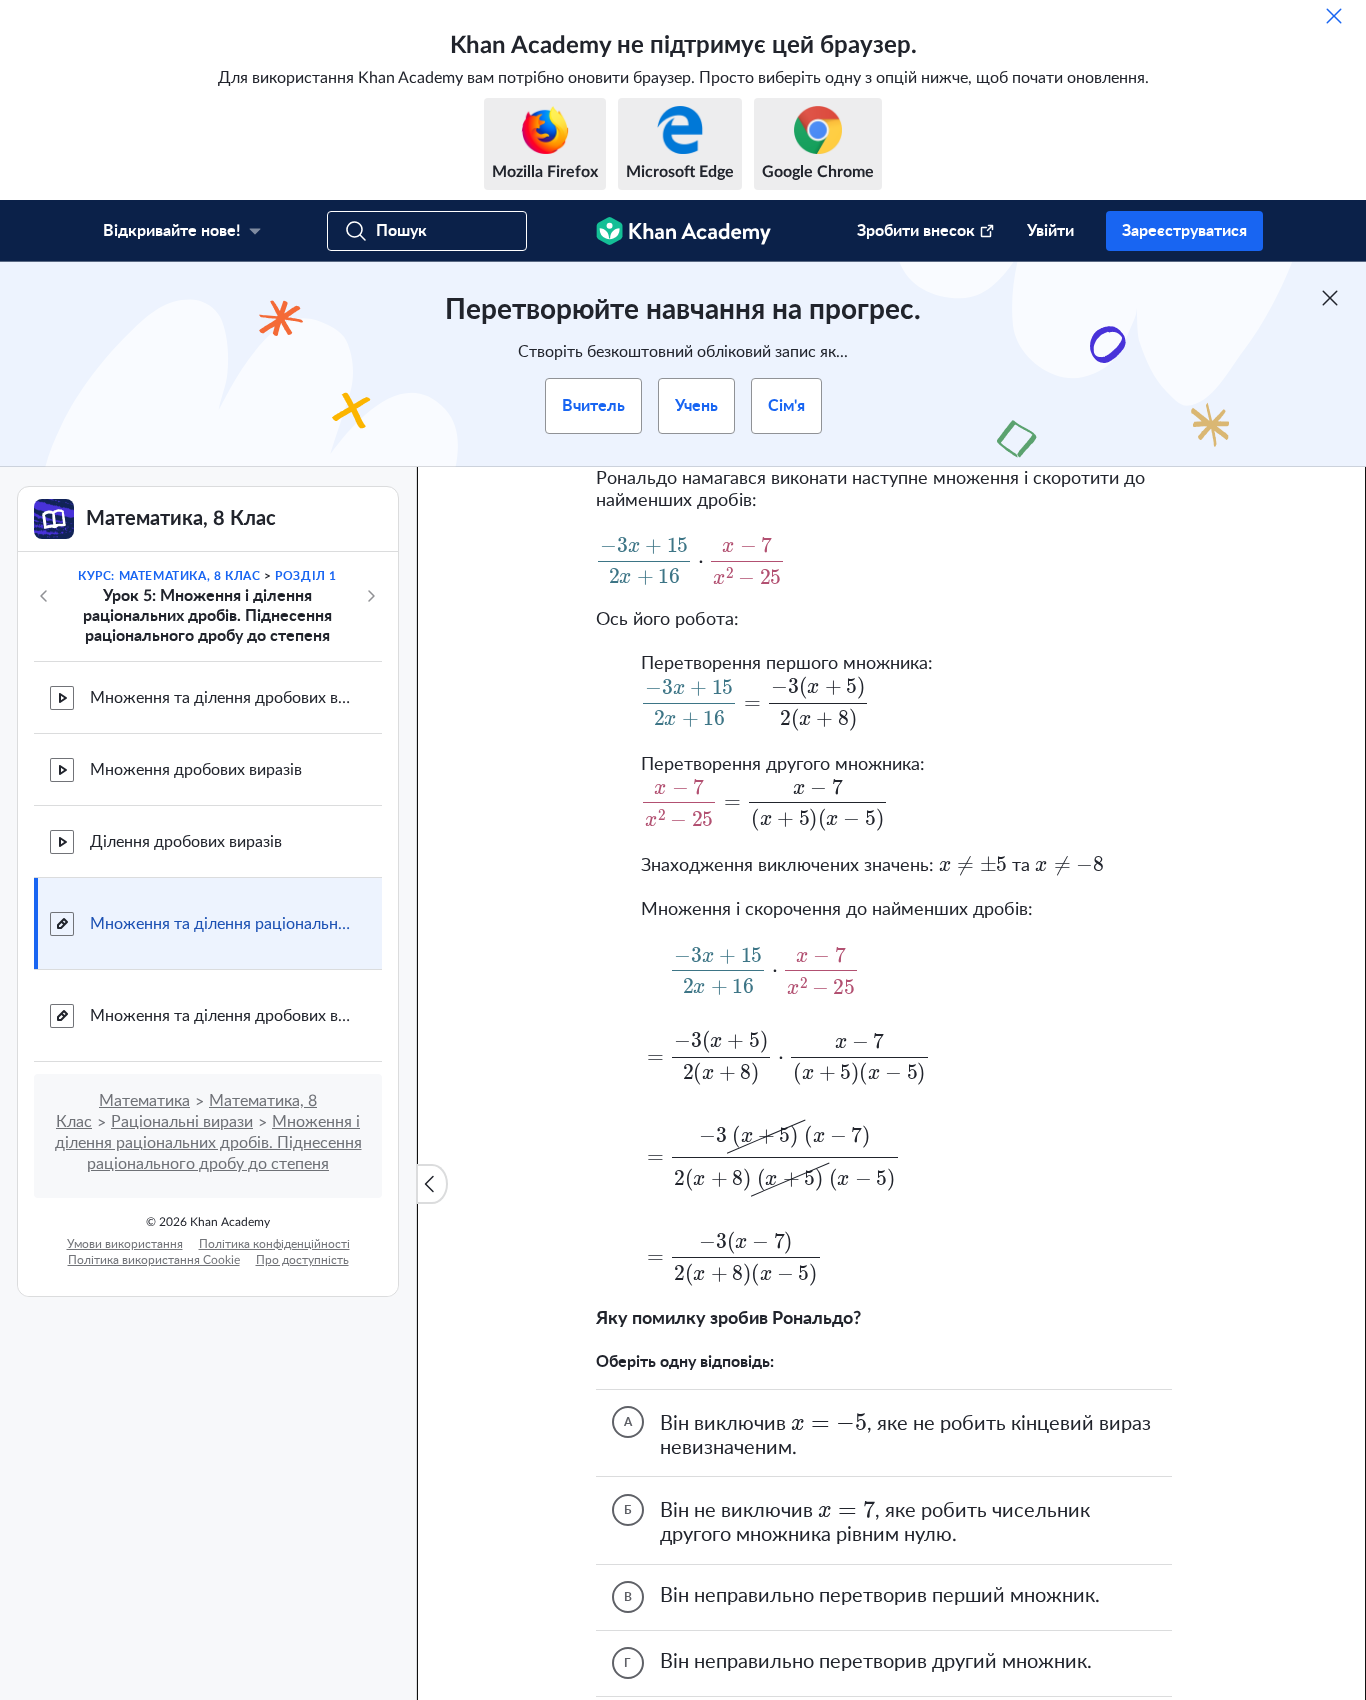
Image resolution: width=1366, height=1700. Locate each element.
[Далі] (371, 596)
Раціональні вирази (182, 1122)
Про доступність (302, 1260)
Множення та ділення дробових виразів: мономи (220, 698)
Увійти (1050, 231)
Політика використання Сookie (154, 1260)
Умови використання (125, 1244)
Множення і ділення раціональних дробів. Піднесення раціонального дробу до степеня (208, 1143)
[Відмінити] (1334, 16)
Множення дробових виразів (196, 770)
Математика (144, 1101)
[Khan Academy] (683, 231)
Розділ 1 (306, 576)
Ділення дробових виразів (186, 842)
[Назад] (44, 596)
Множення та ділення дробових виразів (220, 1016)
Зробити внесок (916, 231)
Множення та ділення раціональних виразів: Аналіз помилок (220, 924)
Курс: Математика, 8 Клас (169, 576)
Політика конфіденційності (274, 1244)
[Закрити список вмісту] (432, 1184)
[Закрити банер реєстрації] (1330, 298)
